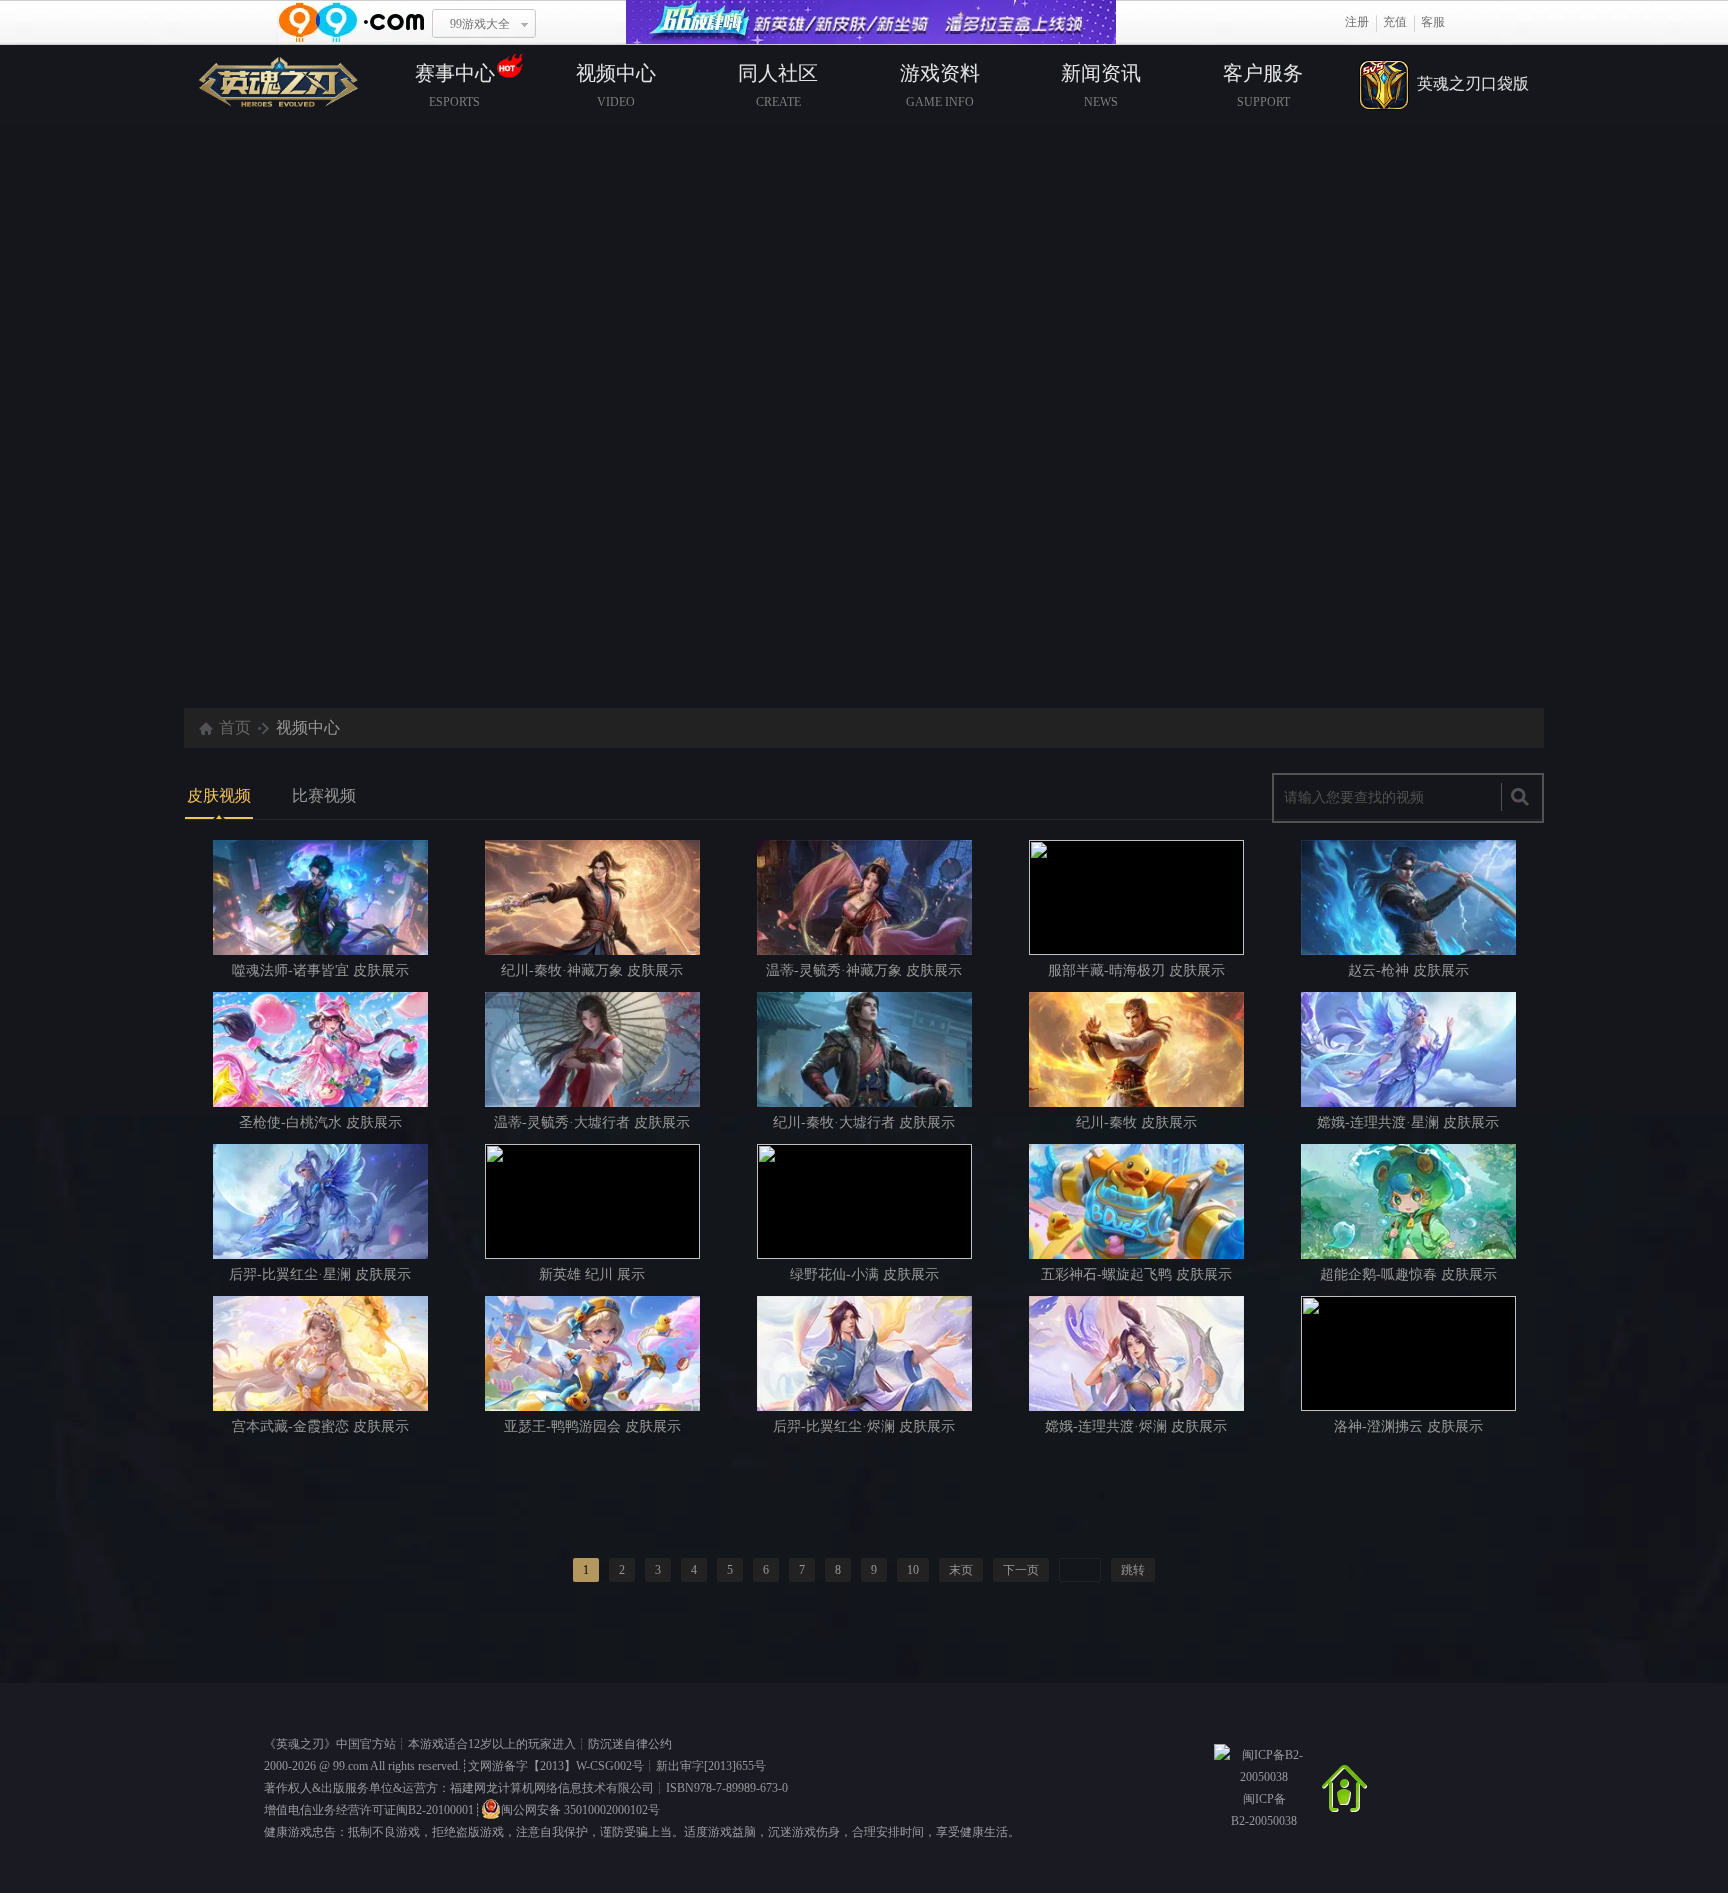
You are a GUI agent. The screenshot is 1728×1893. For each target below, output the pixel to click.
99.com (350, 1766)
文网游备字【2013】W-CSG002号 (556, 1766)
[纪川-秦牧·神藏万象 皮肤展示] (592, 897)
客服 (1433, 22)
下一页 (1021, 1570)
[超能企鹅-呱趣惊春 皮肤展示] (1408, 1201)
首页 (235, 727)
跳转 (1133, 1570)
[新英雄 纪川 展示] (592, 1201)
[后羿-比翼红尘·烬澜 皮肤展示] (864, 1353)
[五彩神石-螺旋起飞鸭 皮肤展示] (1136, 1201)
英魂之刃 (300, 1744)
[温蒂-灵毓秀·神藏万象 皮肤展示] (864, 897)
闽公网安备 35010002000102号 (580, 1810)
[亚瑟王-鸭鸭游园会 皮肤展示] (592, 1353)
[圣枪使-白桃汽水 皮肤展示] (320, 1049)
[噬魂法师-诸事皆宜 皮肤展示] (320, 897)
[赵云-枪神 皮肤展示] (1408, 897)
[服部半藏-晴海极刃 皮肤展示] (1136, 897)
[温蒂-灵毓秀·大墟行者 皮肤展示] (592, 1049)
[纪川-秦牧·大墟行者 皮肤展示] (864, 1049)
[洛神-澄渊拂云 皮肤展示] (1408, 1353)
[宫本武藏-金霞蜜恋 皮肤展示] (320, 1353)
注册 (1357, 22)
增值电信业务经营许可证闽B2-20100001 (369, 1810)
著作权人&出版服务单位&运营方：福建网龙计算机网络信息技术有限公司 (459, 1788)
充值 (1395, 22)
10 (913, 1570)
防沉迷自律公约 (630, 1744)
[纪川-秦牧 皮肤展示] (1136, 1049)
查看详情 (877, 612)
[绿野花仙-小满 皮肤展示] (864, 1201)
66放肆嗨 (871, 22)
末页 (961, 1570)
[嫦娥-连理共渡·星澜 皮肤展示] (1408, 1049)
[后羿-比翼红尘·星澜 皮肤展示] (320, 1201)
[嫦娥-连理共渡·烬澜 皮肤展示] (1136, 1353)
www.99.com (351, 22)
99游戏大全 (480, 24)
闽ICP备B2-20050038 (1264, 1810)
